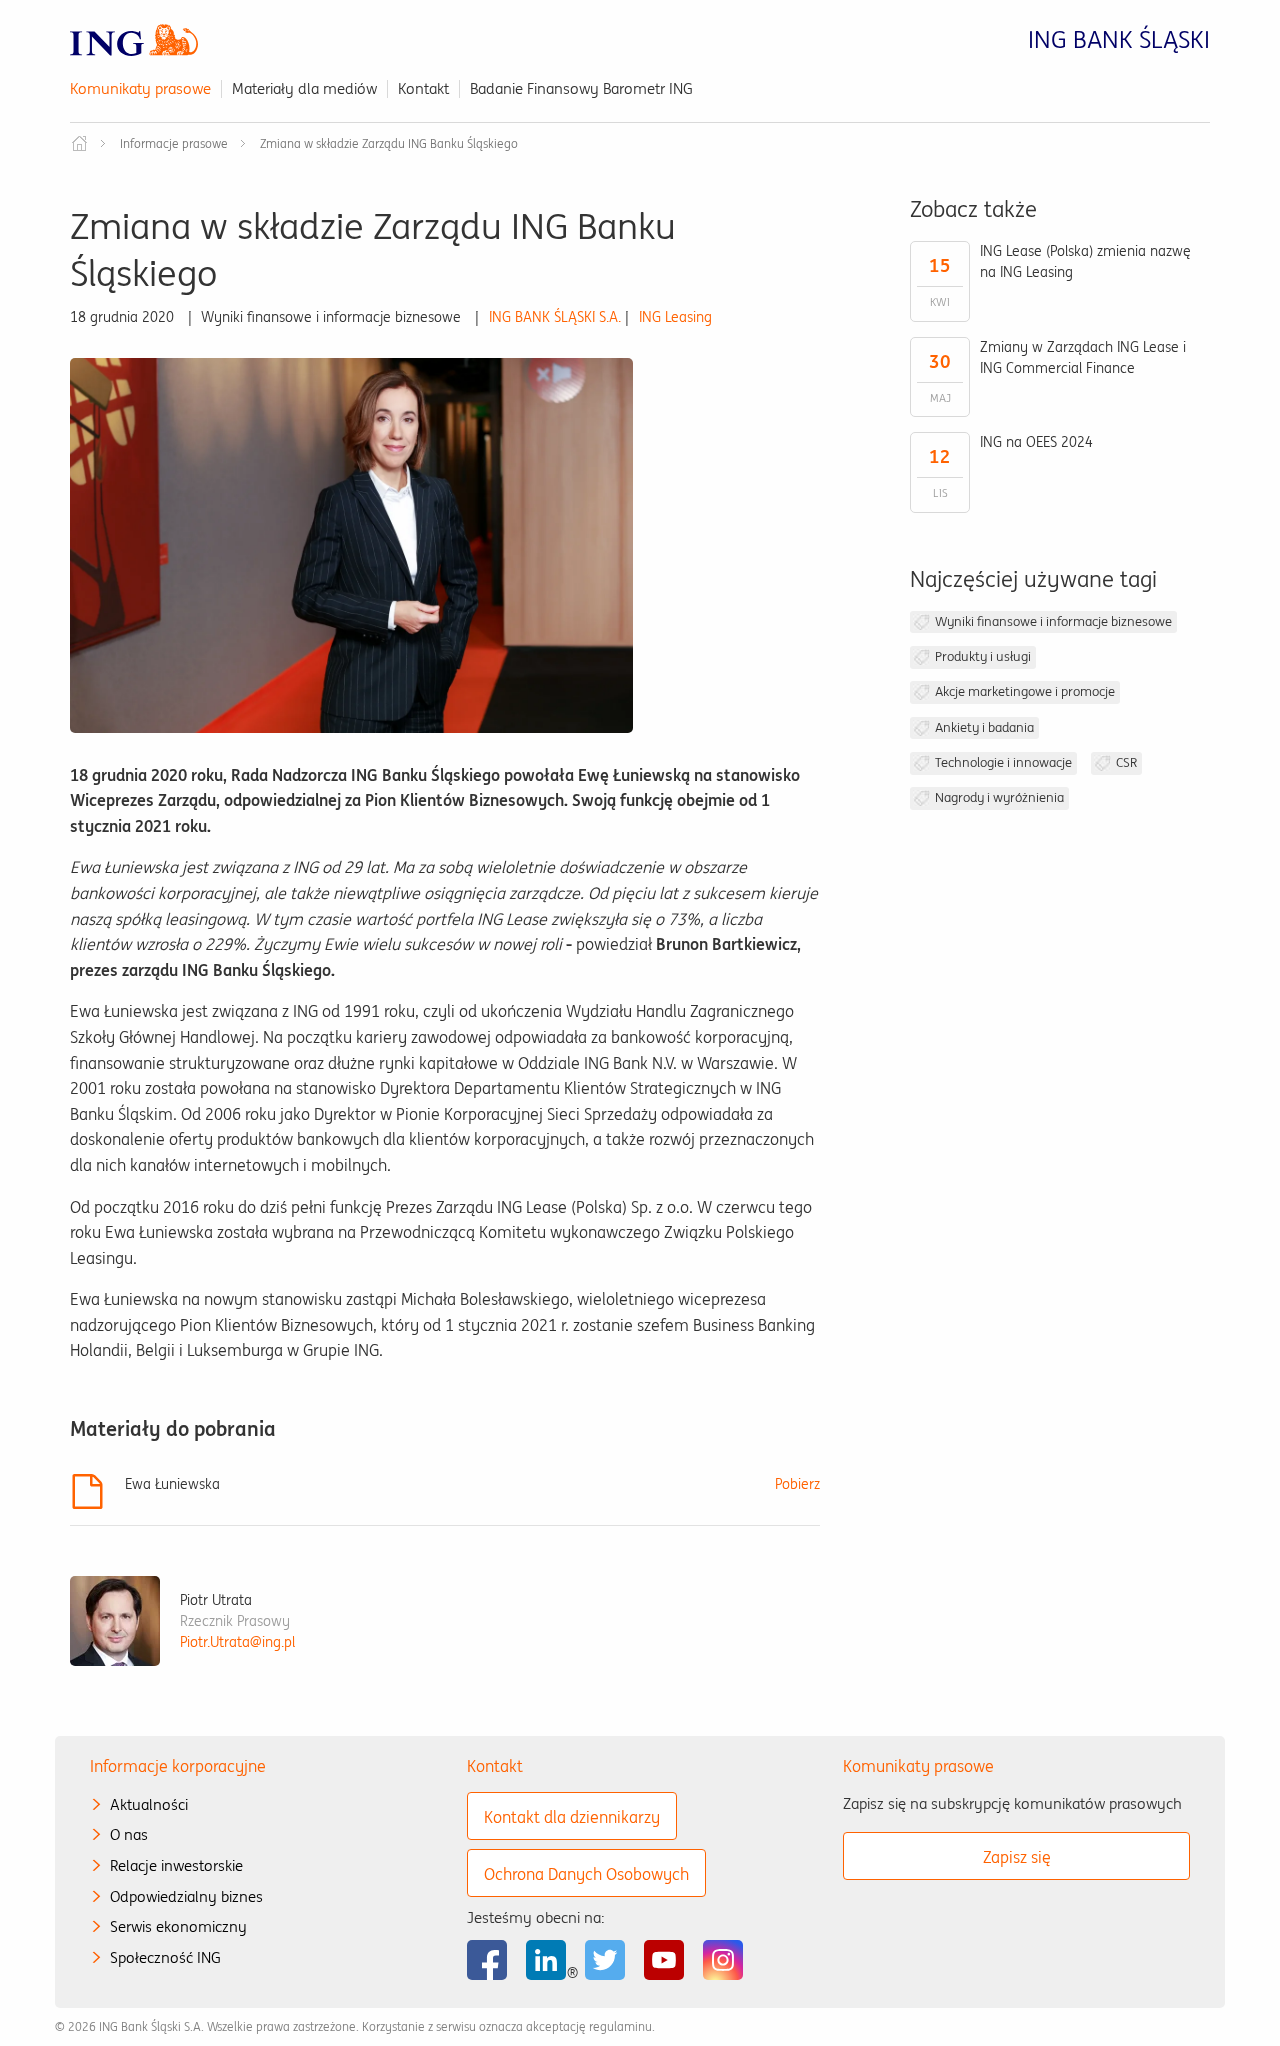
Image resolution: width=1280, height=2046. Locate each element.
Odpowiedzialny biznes (186, 1896)
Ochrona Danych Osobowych (586, 1874)
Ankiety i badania (984, 727)
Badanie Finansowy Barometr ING (581, 88)
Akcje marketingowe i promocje (1025, 691)
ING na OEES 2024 (1036, 442)
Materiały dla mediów (304, 88)
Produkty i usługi (983, 656)
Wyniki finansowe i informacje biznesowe (1053, 621)
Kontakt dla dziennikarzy (572, 1817)
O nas (129, 1834)
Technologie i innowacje (1003, 762)
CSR (1126, 762)
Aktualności (149, 1804)
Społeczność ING (165, 1957)
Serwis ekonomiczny (178, 1926)
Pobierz (797, 1484)
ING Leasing (675, 317)
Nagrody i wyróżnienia (999, 797)
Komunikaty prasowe (140, 88)
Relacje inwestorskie (176, 1865)
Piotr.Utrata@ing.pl (237, 1642)
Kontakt (423, 88)
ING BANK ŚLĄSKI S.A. (555, 317)
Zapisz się (1017, 1857)
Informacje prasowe (174, 143)
